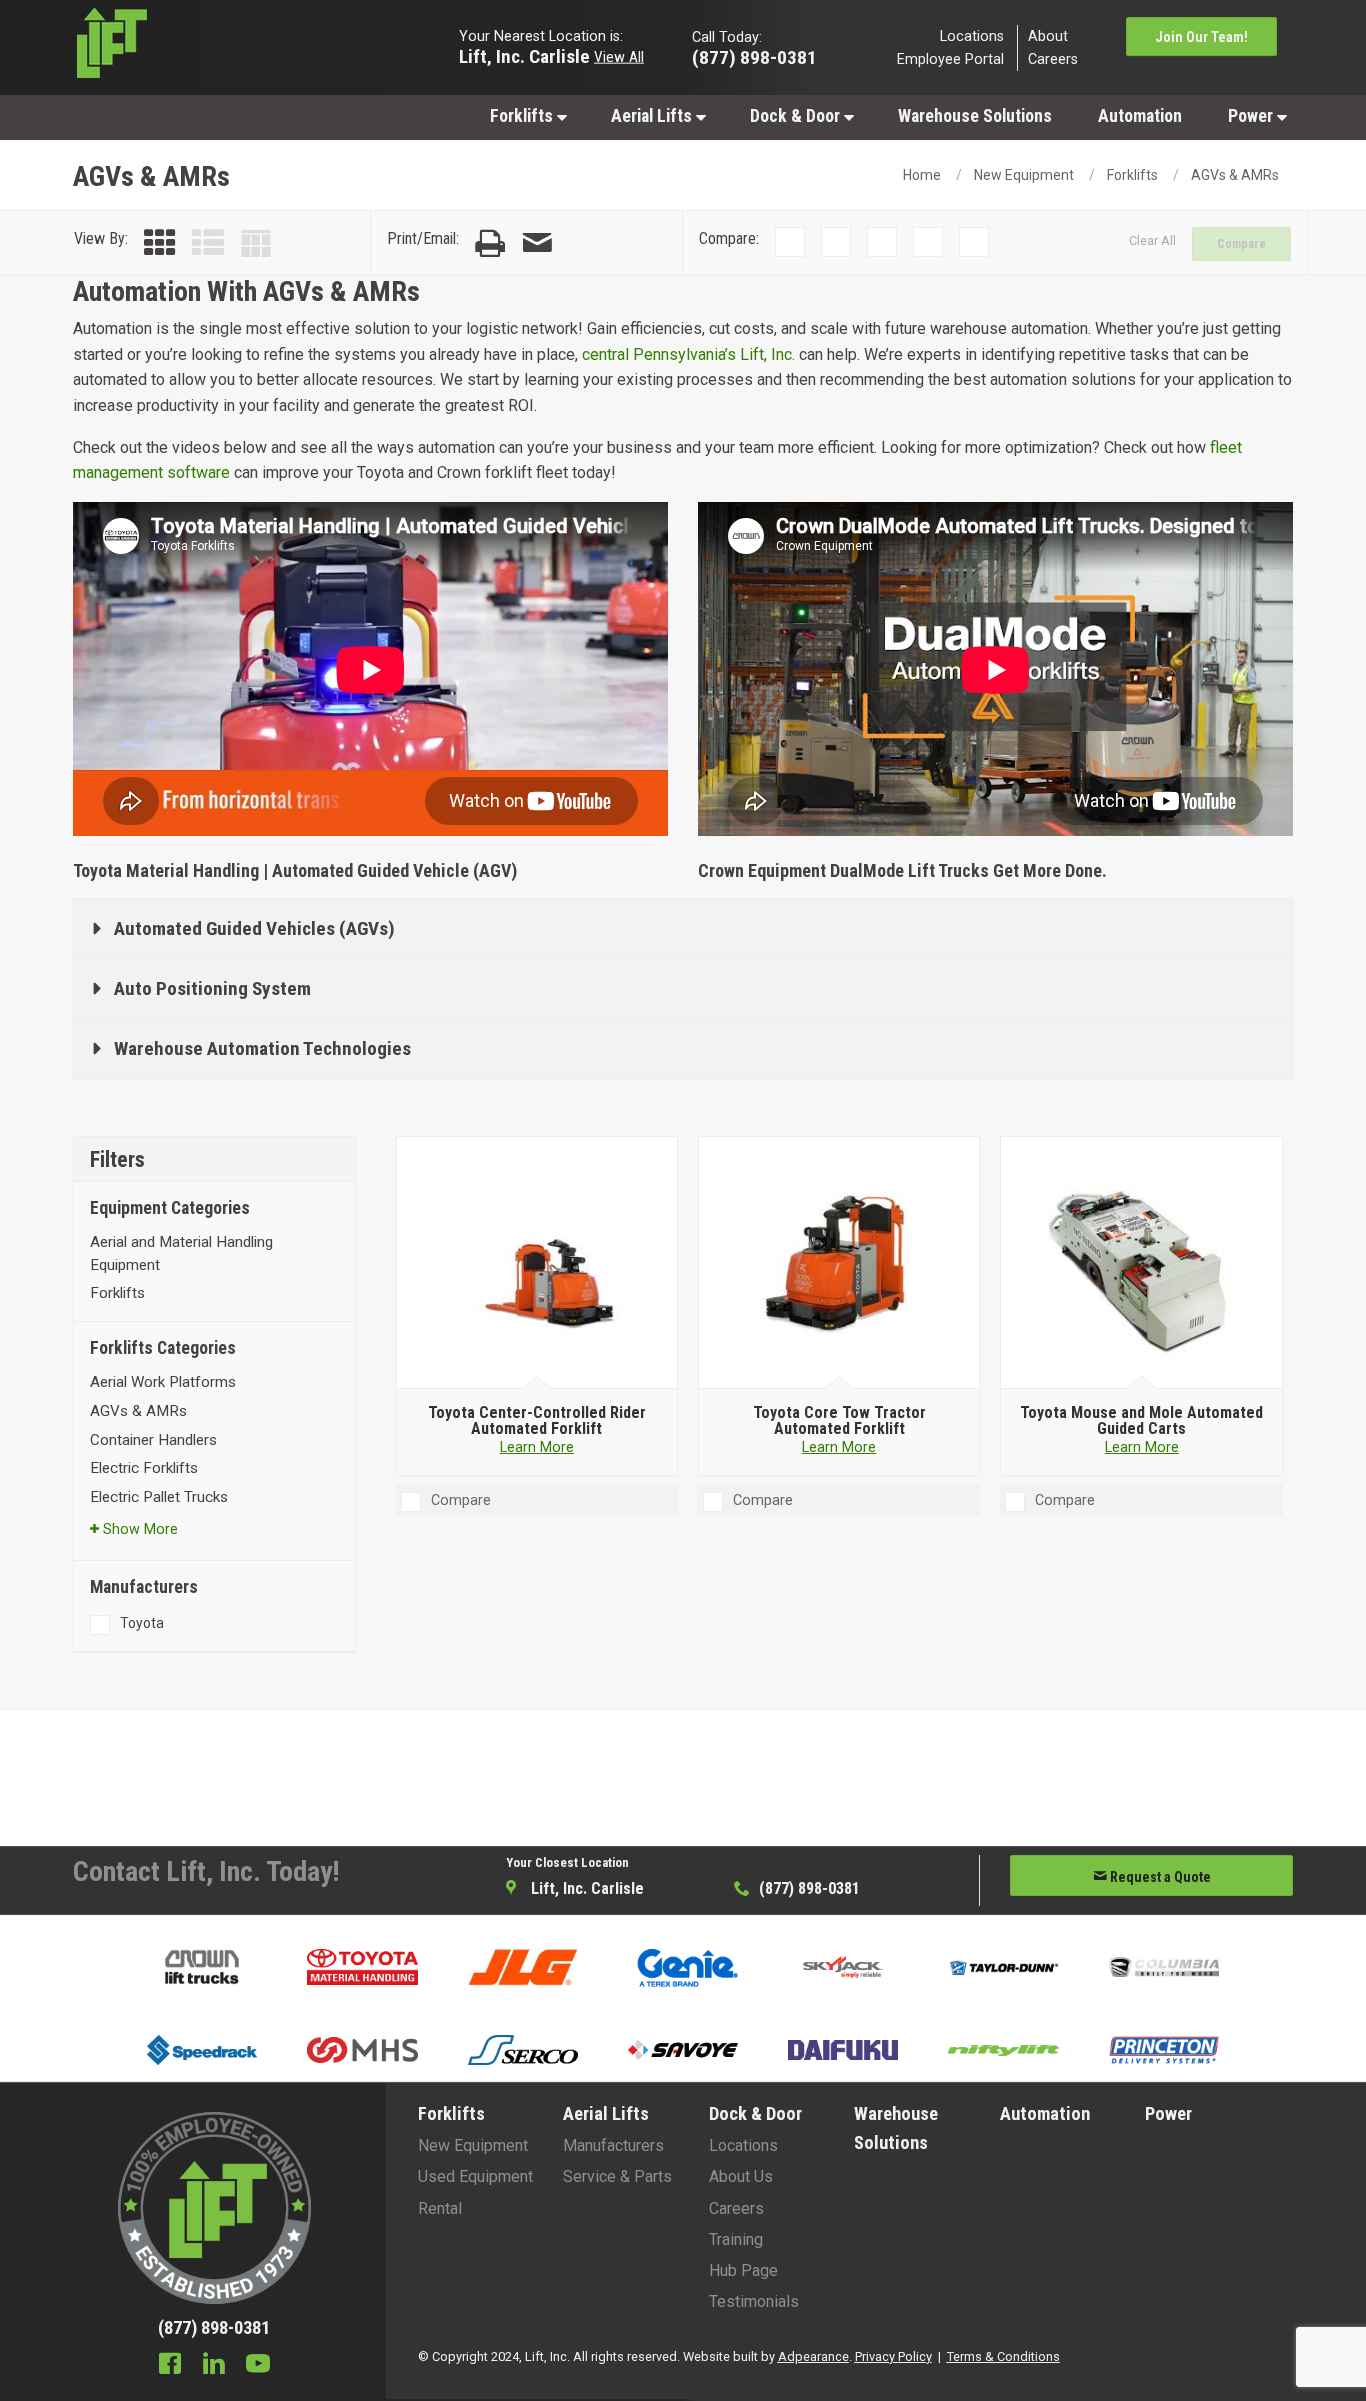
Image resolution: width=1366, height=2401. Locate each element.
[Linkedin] (214, 2366)
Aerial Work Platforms (163, 1382)
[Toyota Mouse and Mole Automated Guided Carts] (1141, 1263)
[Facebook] (170, 2366)
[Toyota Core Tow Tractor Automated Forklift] (839, 1263)
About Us (741, 2176)
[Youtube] (258, 2366)
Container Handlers (153, 1440)
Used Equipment (475, 2176)
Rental (440, 2208)
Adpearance (813, 2356)
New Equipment (1024, 175)
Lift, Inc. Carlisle (524, 55)
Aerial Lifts (653, 116)
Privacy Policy (893, 2356)
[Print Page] (490, 243)
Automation (1140, 116)
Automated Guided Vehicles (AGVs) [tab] (254, 928)
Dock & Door (797, 116)
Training (736, 2239)
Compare (1241, 244)
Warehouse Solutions (975, 116)
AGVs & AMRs (1235, 175)
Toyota (142, 1623)
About (1048, 35)
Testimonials (754, 2301)
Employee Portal (950, 59)
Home (922, 175)
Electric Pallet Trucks (159, 1497)
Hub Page (743, 2270)
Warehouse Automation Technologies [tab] (262, 1048)
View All (619, 56)
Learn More (537, 1447)
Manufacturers (613, 2145)
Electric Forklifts (144, 1468)
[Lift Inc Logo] (214, 48)
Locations (972, 35)
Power (1252, 116)
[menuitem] (527, 115)
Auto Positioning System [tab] (212, 988)
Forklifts (523, 116)
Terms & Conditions (1003, 2356)
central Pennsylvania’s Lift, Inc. (688, 354)
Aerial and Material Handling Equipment (181, 1253)
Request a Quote (1159, 1877)
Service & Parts (617, 2176)
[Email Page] (537, 243)
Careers (1053, 59)
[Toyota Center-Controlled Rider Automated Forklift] (536, 1263)
